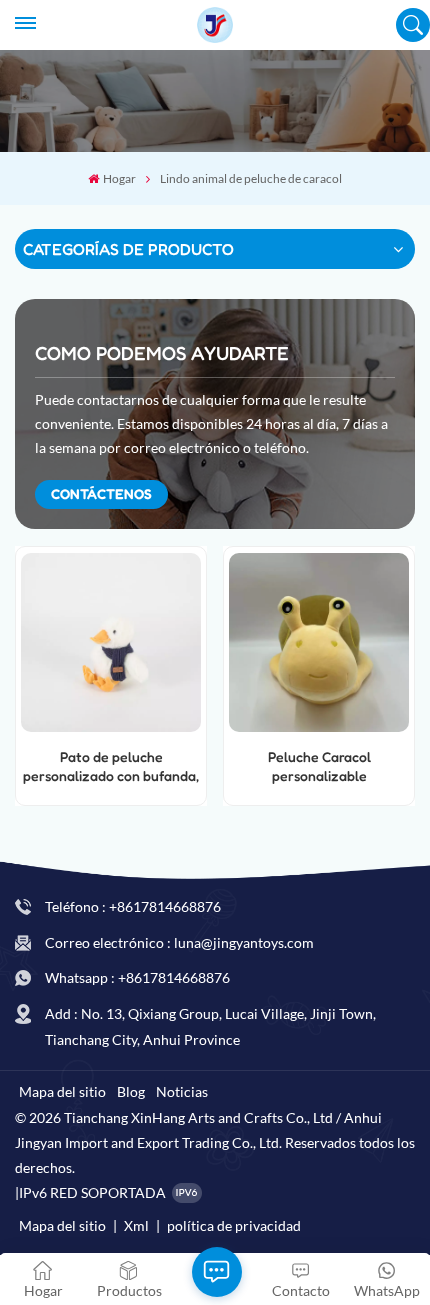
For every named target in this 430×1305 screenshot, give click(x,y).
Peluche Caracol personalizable (319, 766)
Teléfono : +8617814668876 (133, 906)
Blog (131, 1091)
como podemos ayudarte (162, 353)
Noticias (182, 1091)
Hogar (119, 178)
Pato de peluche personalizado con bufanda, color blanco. (111, 766)
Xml (136, 1225)
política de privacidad (234, 1225)
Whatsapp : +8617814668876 (137, 977)
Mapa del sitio (62, 1091)
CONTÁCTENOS (101, 493)
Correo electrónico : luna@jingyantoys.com (179, 942)
